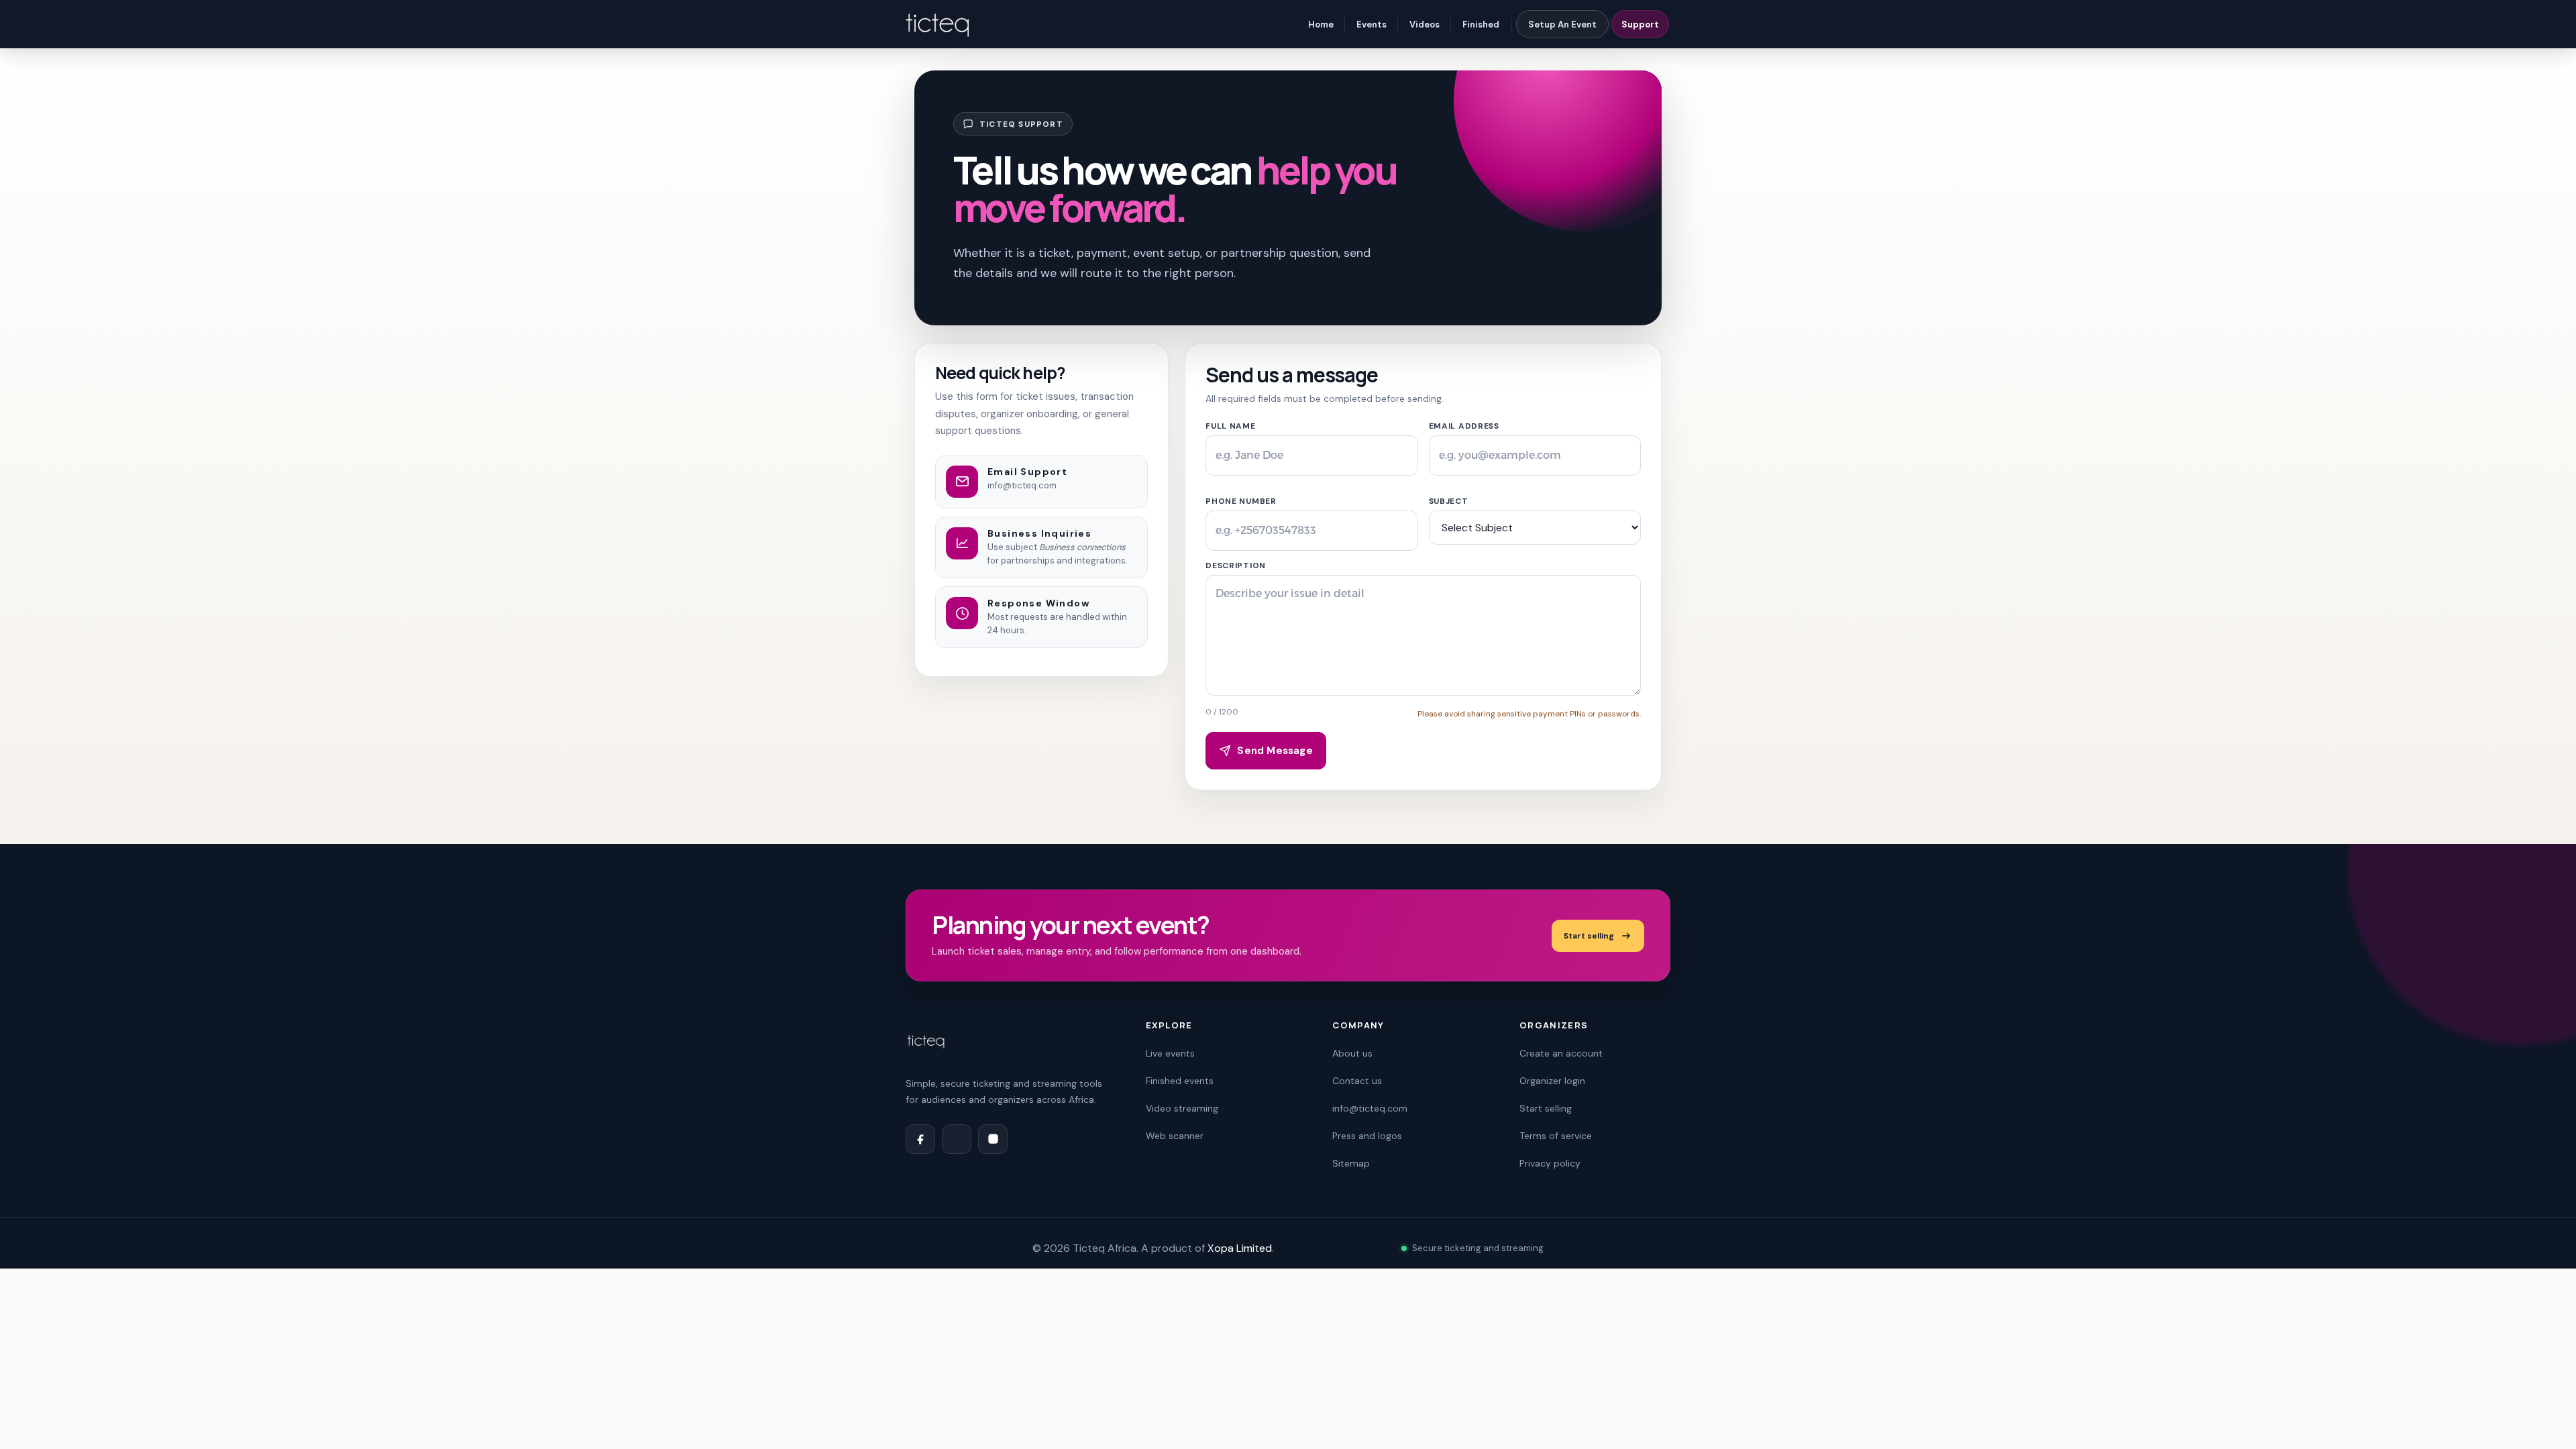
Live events (1170, 1053)
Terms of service (1556, 1136)
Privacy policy (1550, 1163)
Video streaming (1182, 1108)
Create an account (1561, 1053)
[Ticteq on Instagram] (993, 1139)
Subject (1449, 501)
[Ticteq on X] (957, 1139)
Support (1640, 24)
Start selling (1589, 936)
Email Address (1464, 426)
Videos (1425, 24)
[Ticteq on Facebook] (920, 1139)
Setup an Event (1562, 24)
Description (1236, 566)
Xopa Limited (1240, 1248)
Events (1372, 24)
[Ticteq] (938, 24)
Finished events (1180, 1081)
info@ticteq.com (1022, 485)
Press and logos (1367, 1136)
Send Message (1275, 751)
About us (1352, 1053)
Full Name (1230, 426)
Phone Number (1241, 501)
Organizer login (1552, 1081)
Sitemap (1351, 1163)
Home (1321, 24)
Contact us (1357, 1081)
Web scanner (1175, 1136)
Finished (1481, 24)
